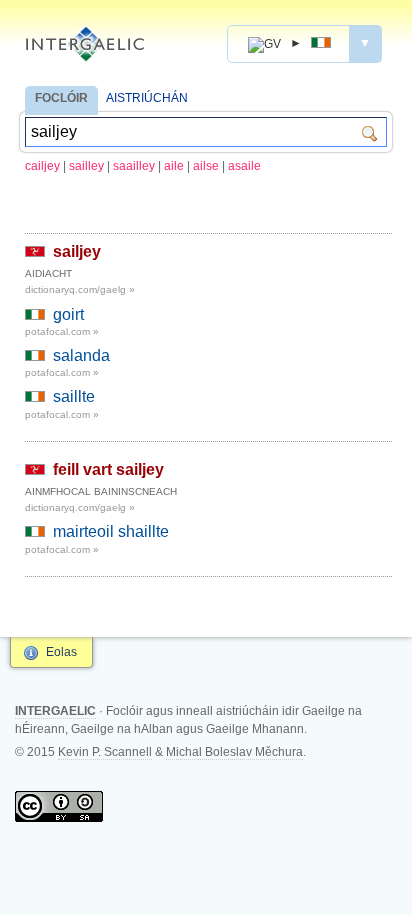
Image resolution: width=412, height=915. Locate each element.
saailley (134, 166)
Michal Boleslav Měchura (234, 752)
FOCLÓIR (61, 98)
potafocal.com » (62, 331)
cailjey (42, 166)
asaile (244, 166)
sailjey (77, 251)
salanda (81, 355)
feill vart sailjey (108, 469)
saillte (74, 396)
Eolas (61, 652)
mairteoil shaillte (111, 531)
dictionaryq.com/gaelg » (80, 289)
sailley (86, 166)
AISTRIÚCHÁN (147, 98)
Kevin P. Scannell (105, 752)
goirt (68, 314)
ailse (206, 166)
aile (174, 166)
